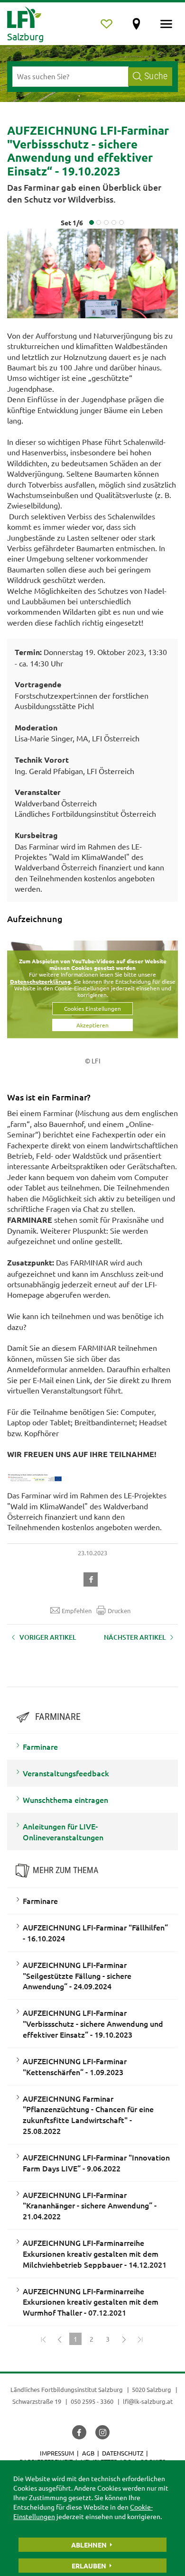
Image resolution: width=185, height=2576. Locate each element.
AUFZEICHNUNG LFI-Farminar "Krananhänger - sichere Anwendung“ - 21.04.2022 (90, 2206)
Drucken (119, 1611)
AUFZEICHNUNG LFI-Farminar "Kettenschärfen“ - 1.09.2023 (75, 2066)
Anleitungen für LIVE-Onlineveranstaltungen (63, 1832)
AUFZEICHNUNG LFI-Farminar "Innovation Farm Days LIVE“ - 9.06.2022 (96, 2163)
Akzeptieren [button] (92, 1025)
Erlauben (89, 2566)
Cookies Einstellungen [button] (92, 1008)
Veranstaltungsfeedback (66, 1773)
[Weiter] (124, 2339)
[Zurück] (59, 2339)
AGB (88, 2453)
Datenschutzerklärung (40, 981)
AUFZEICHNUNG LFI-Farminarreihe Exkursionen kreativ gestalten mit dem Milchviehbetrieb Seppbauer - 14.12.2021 (95, 2253)
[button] (92, 1578)
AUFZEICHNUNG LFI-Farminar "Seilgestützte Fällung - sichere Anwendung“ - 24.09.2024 (77, 1976)
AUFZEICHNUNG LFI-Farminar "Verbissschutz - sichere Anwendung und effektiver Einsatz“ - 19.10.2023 (93, 2023)
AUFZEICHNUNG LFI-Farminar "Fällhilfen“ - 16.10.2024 (95, 1933)
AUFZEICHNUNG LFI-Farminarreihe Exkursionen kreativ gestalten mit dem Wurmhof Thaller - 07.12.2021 (91, 2302)
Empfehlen (77, 1611)
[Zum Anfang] (43, 2339)
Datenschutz (123, 2453)
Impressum (57, 2453)
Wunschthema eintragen (65, 1800)
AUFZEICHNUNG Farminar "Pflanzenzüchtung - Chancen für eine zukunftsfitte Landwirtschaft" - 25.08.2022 (88, 2115)
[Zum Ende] (140, 2339)
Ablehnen (89, 2545)
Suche (156, 76)
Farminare (40, 1746)
